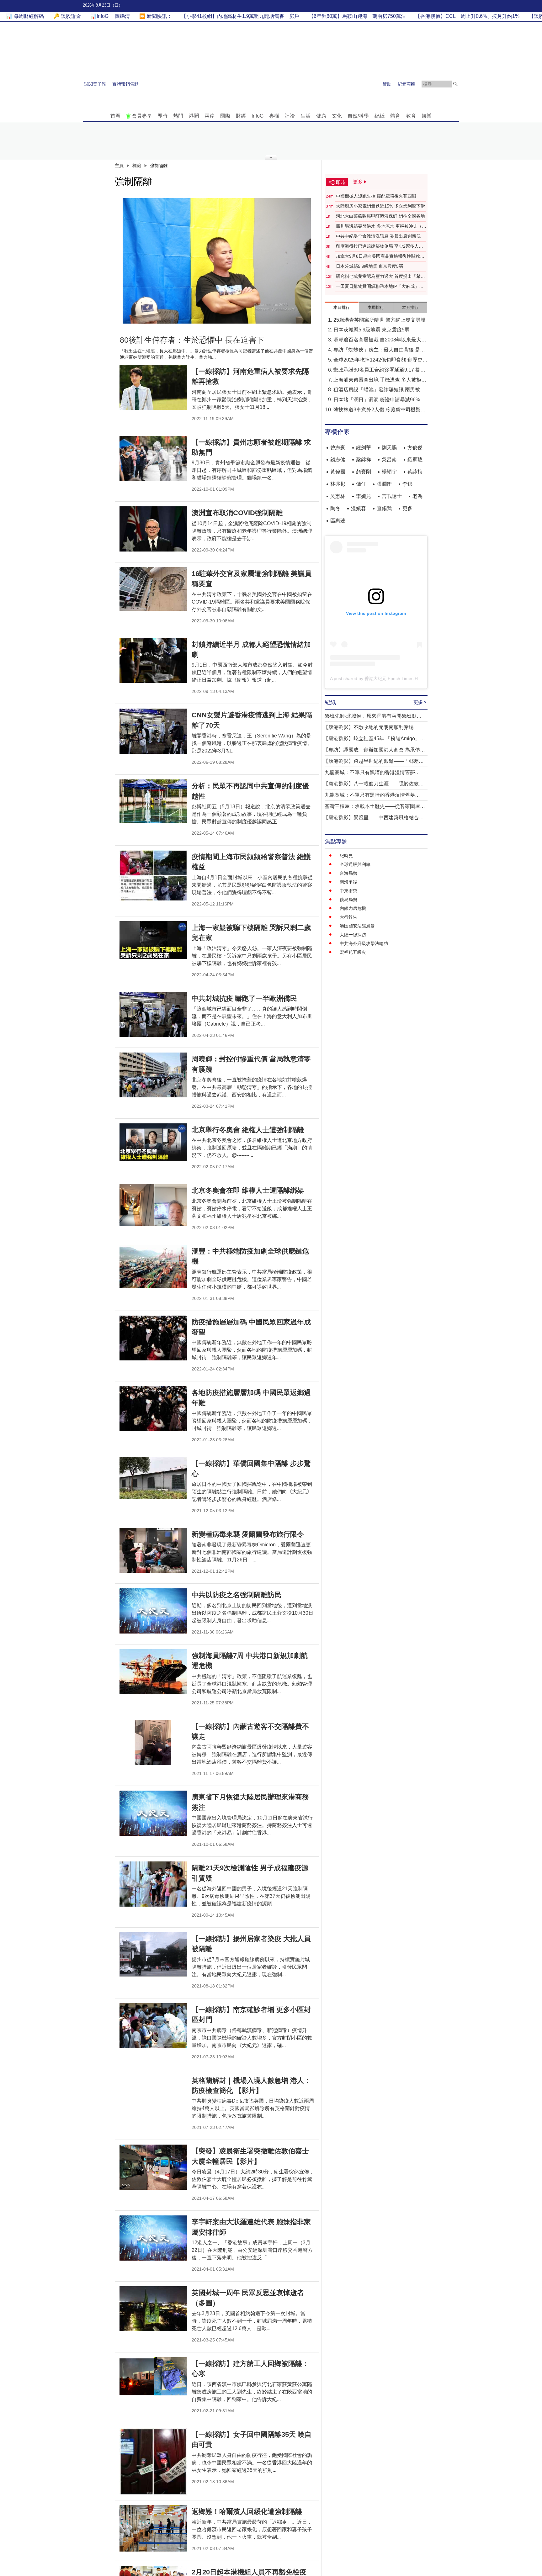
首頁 (115, 116)
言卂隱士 (392, 496)
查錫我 (384, 508)
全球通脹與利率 (355, 864)
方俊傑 (415, 448)
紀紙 (380, 116)
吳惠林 (338, 496)
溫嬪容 (359, 508)
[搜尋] (455, 84)
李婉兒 (364, 496)
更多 (407, 508)
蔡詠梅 (415, 472)
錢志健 (338, 459)
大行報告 (348, 917)
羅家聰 (415, 459)
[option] (217, 261)
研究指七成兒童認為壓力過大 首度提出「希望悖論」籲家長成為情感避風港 (380, 277)
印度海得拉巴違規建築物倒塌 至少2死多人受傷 (380, 246)
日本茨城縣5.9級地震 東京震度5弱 (369, 266)
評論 (290, 116)
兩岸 (210, 116)
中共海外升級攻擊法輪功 (364, 943)
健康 (321, 116)
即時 (162, 116)
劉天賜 (389, 448)
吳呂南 (389, 459)
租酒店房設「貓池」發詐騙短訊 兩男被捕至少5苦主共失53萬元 (379, 390)
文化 (337, 116)
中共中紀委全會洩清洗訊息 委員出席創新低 (378, 236)
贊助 (387, 84)
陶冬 (335, 508)
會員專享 (142, 116)
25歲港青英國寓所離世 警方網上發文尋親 (380, 320)
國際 (225, 116)
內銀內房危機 (353, 908)
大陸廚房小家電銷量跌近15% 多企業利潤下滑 (380, 206)
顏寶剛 (364, 472)
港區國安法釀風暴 (357, 926)
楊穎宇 (389, 472)
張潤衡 (384, 484)
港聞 (194, 116)
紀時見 (346, 856)
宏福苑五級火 (353, 952)
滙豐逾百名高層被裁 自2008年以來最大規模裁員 (380, 340)
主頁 (119, 166)
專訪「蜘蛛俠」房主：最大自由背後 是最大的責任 (379, 350)
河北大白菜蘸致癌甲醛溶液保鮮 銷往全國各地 (380, 216)
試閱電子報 (95, 84)
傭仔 (361, 484)
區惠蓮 (338, 521)
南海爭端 (348, 882)
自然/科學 (358, 116)
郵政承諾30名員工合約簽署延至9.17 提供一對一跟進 (379, 370)
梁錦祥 (364, 459)
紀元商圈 (406, 84)
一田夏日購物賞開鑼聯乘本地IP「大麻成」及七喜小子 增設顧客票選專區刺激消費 (380, 287)
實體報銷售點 (125, 84)
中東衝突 (348, 891)
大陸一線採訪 (353, 935)
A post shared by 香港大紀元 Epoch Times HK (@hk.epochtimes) (394, 678)
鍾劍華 (364, 448)
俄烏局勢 (348, 900)
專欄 (274, 116)
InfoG (258, 116)
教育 (411, 116)
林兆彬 (338, 484)
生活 (306, 116)
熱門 (178, 116)
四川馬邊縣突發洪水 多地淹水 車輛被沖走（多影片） (381, 226)
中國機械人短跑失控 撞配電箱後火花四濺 (376, 196)
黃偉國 (338, 472)
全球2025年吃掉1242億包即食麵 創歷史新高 (380, 360)
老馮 (417, 496)
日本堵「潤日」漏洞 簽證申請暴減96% (377, 400)
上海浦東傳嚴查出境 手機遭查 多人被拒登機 (380, 380)
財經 (241, 116)
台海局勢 (348, 873)
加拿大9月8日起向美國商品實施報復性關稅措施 (380, 256)
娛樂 (427, 116)
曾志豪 (338, 448)
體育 (395, 116)
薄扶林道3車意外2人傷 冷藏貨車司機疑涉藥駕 (380, 410)
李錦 (407, 484)
